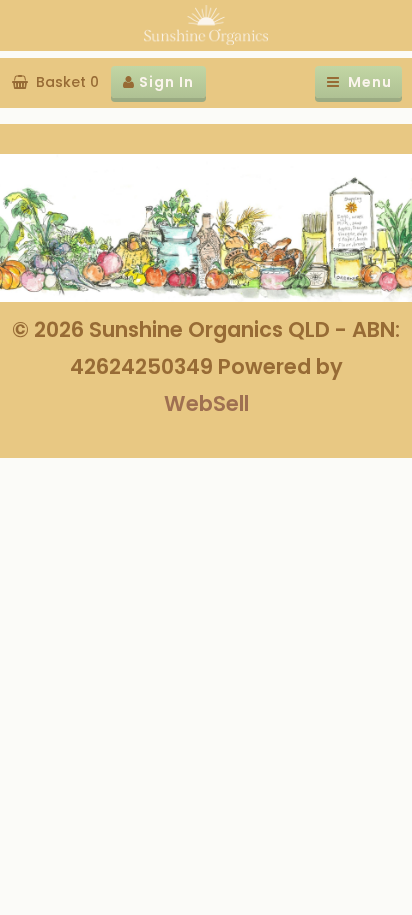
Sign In (164, 82)
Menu (366, 82)
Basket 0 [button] (63, 82)
